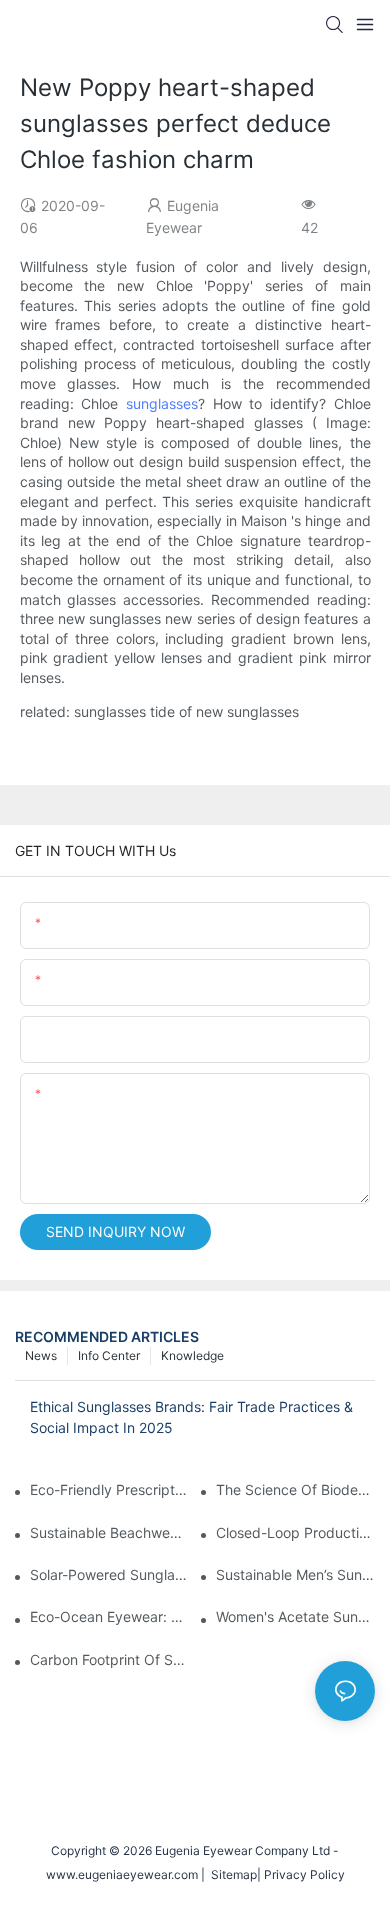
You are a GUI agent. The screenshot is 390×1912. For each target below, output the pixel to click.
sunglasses (162, 403)
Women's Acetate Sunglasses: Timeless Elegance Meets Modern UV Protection (295, 1616)
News (41, 1355)
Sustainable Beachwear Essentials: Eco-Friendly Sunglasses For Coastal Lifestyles (109, 1532)
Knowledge (192, 1355)
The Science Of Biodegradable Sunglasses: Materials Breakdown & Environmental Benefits (295, 1489)
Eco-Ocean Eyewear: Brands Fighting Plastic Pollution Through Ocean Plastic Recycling (109, 1616)
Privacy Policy (304, 1874)
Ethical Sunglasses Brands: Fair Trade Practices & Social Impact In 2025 (191, 1417)
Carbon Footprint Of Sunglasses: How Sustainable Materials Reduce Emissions (109, 1659)
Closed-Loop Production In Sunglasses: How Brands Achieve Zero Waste (295, 1532)
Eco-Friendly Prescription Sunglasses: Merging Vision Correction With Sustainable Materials (109, 1489)
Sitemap (231, 1874)
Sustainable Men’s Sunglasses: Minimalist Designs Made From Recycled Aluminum (295, 1574)
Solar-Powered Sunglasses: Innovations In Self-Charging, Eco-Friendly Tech (109, 1574)
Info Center (109, 1355)
